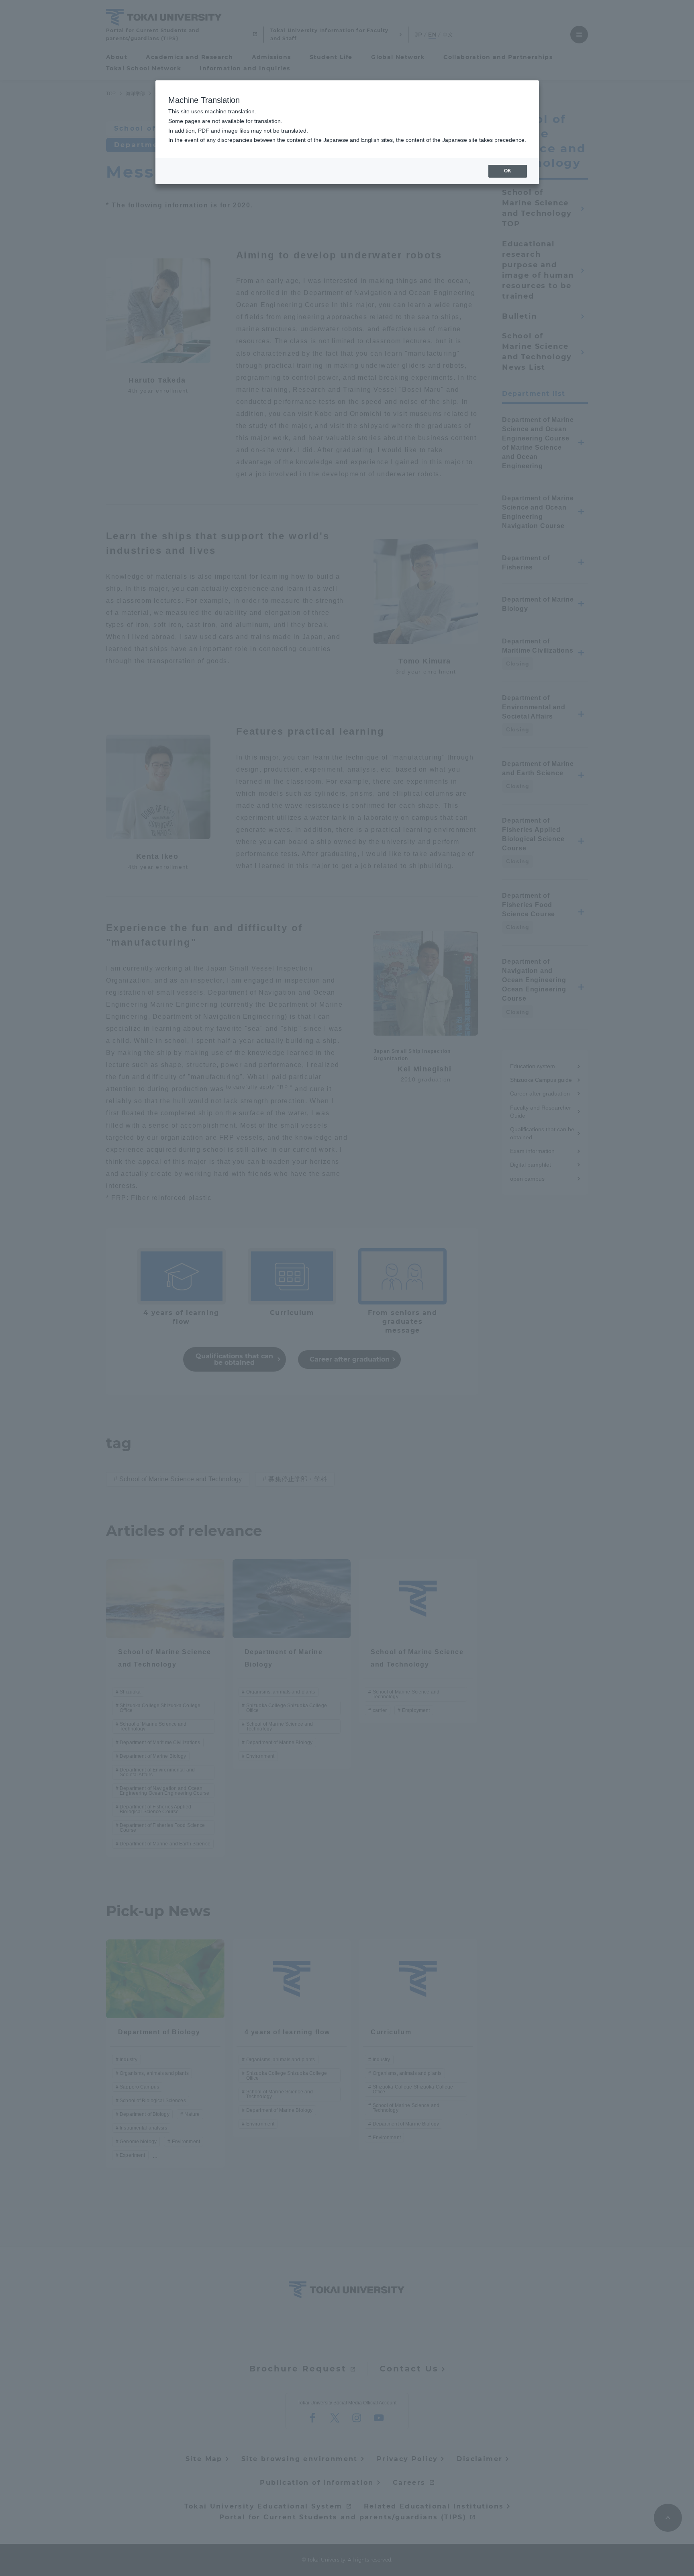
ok (508, 171)
